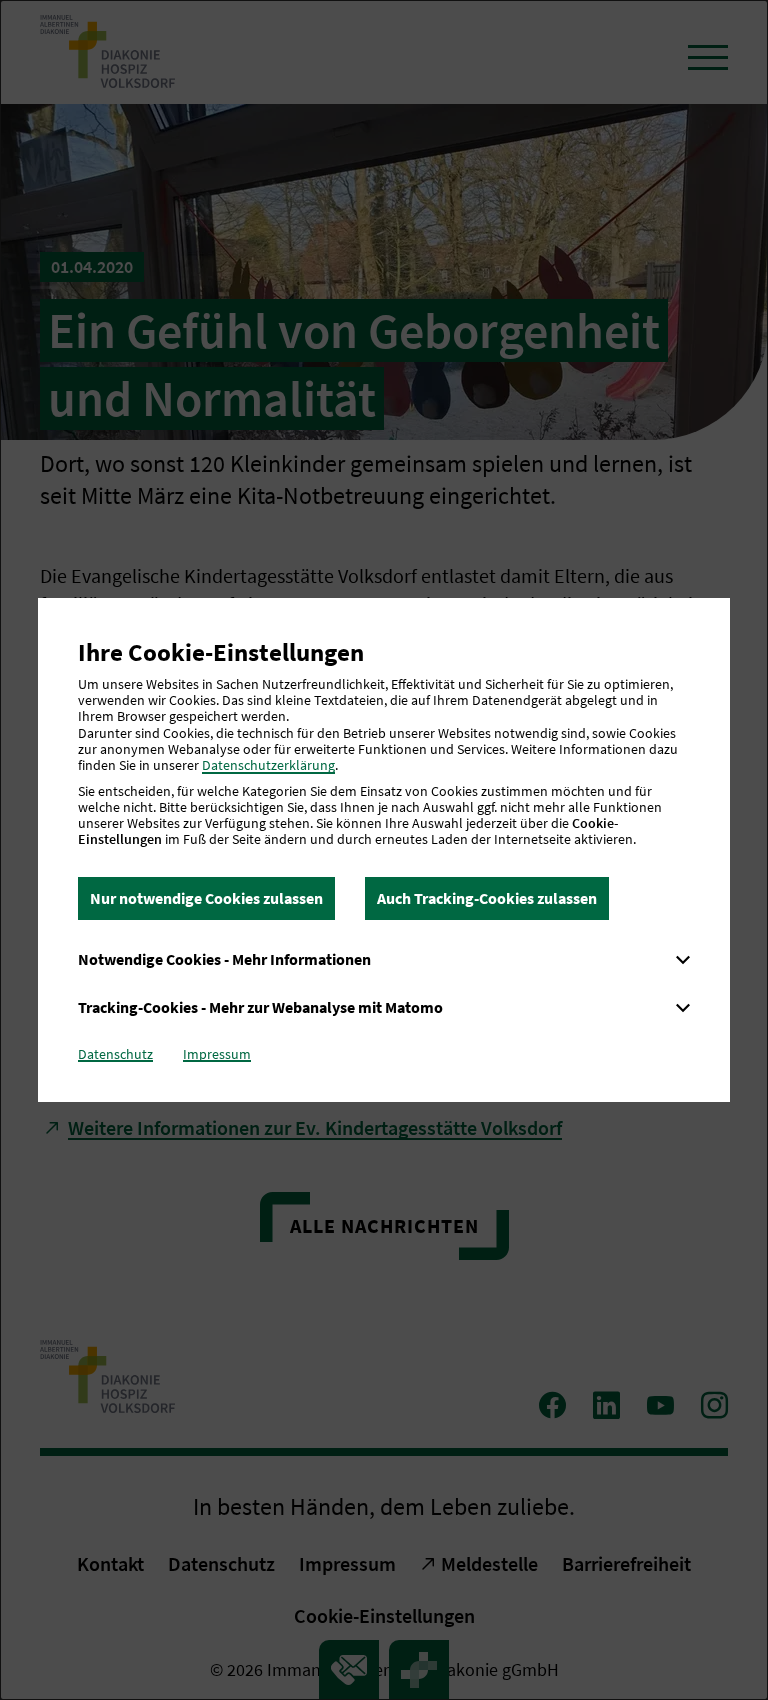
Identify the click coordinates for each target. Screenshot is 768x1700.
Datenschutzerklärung (268, 765)
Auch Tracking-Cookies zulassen (487, 898)
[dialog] (384, 850)
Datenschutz (115, 1054)
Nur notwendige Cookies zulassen (206, 898)
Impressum (217, 1054)
